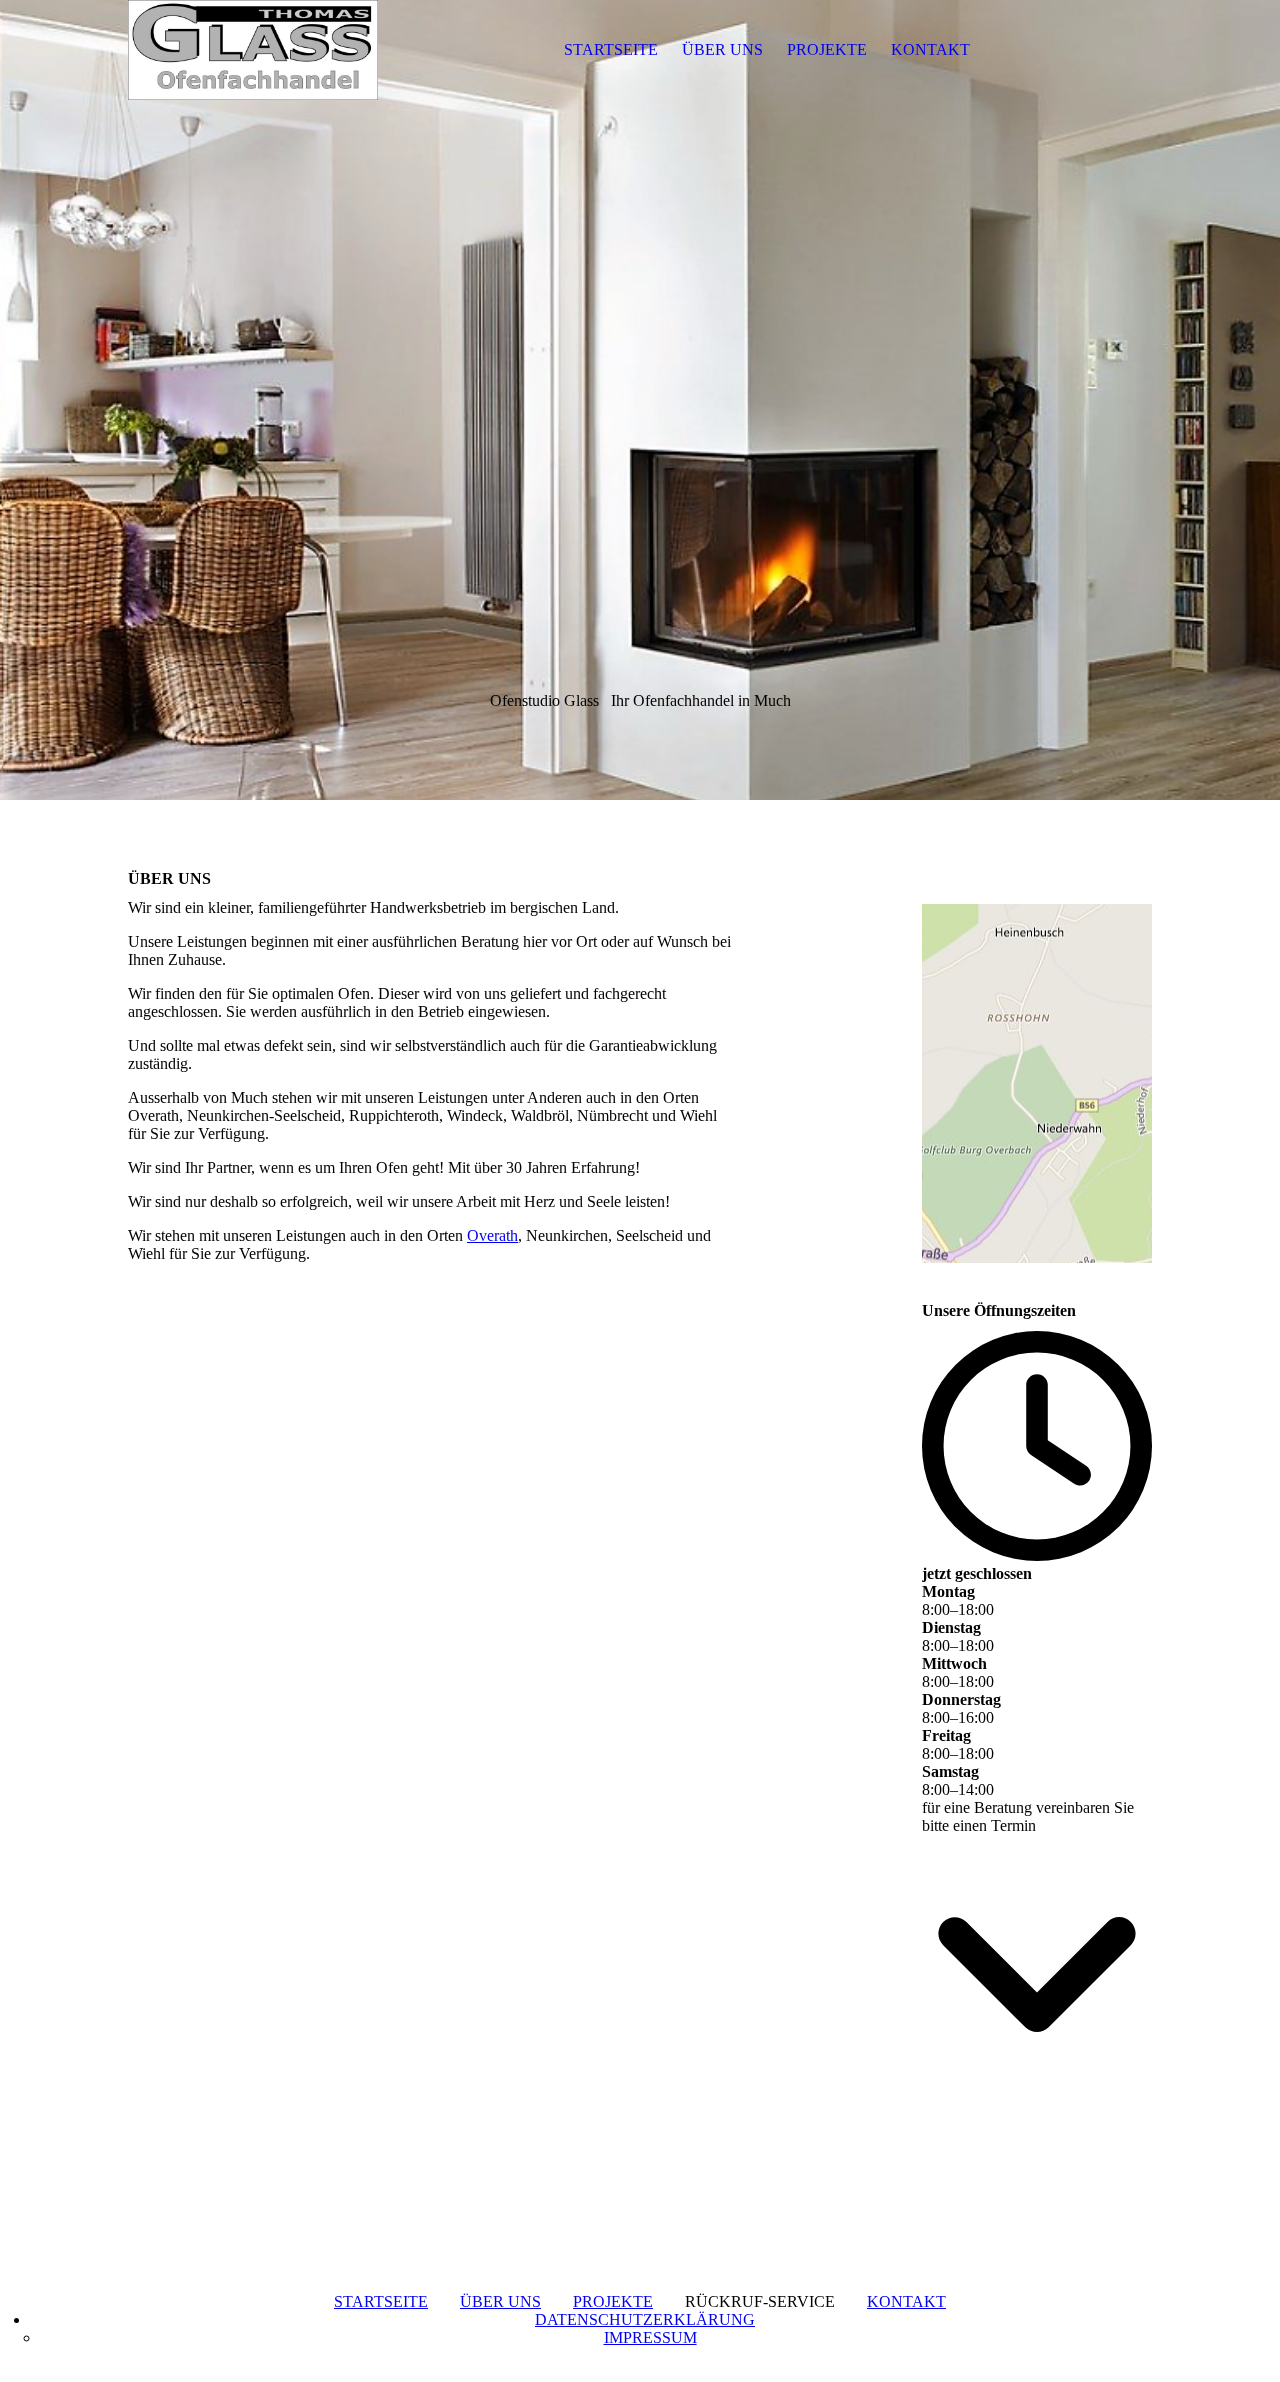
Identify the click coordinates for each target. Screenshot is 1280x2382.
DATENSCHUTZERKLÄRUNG (645, 2319)
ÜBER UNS (722, 49)
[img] (253, 50)
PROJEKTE (827, 49)
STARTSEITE (611, 49)
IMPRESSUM (650, 2337)
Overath (492, 1235)
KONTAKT (930, 49)
